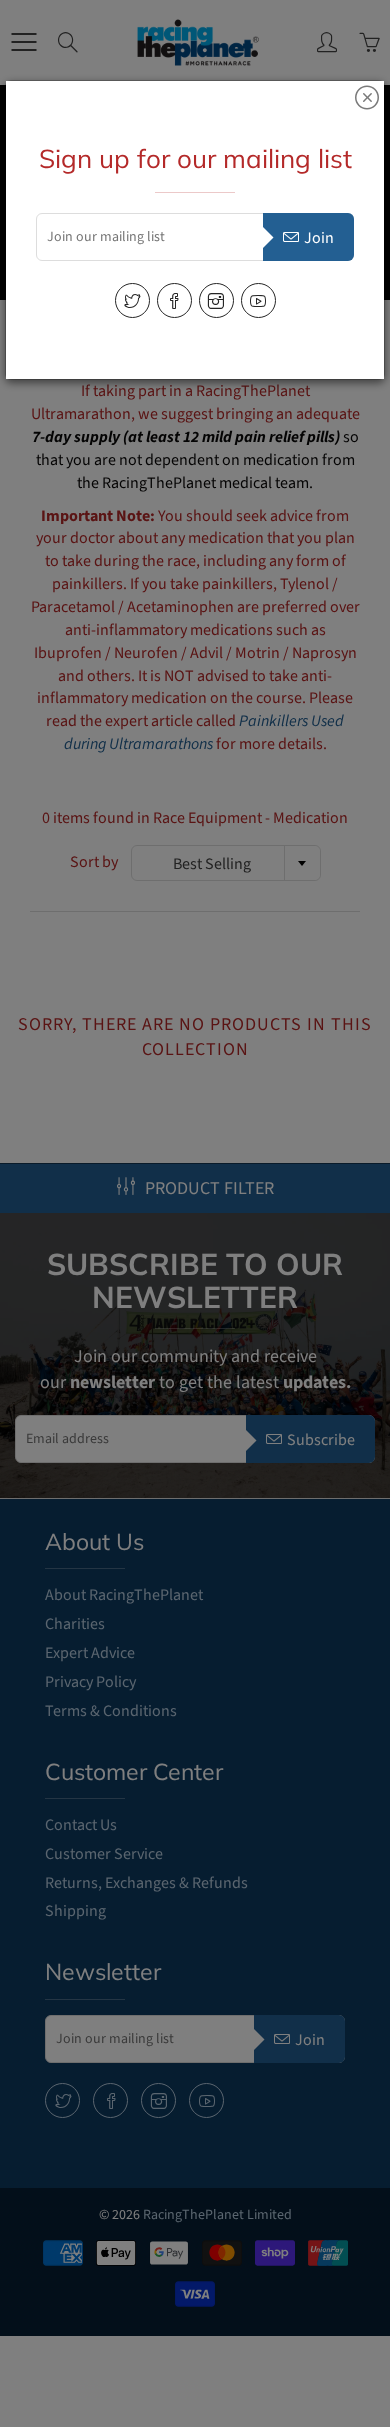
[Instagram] (216, 300)
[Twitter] (132, 300)
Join (319, 238)
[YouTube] (258, 300)
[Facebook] (174, 300)
